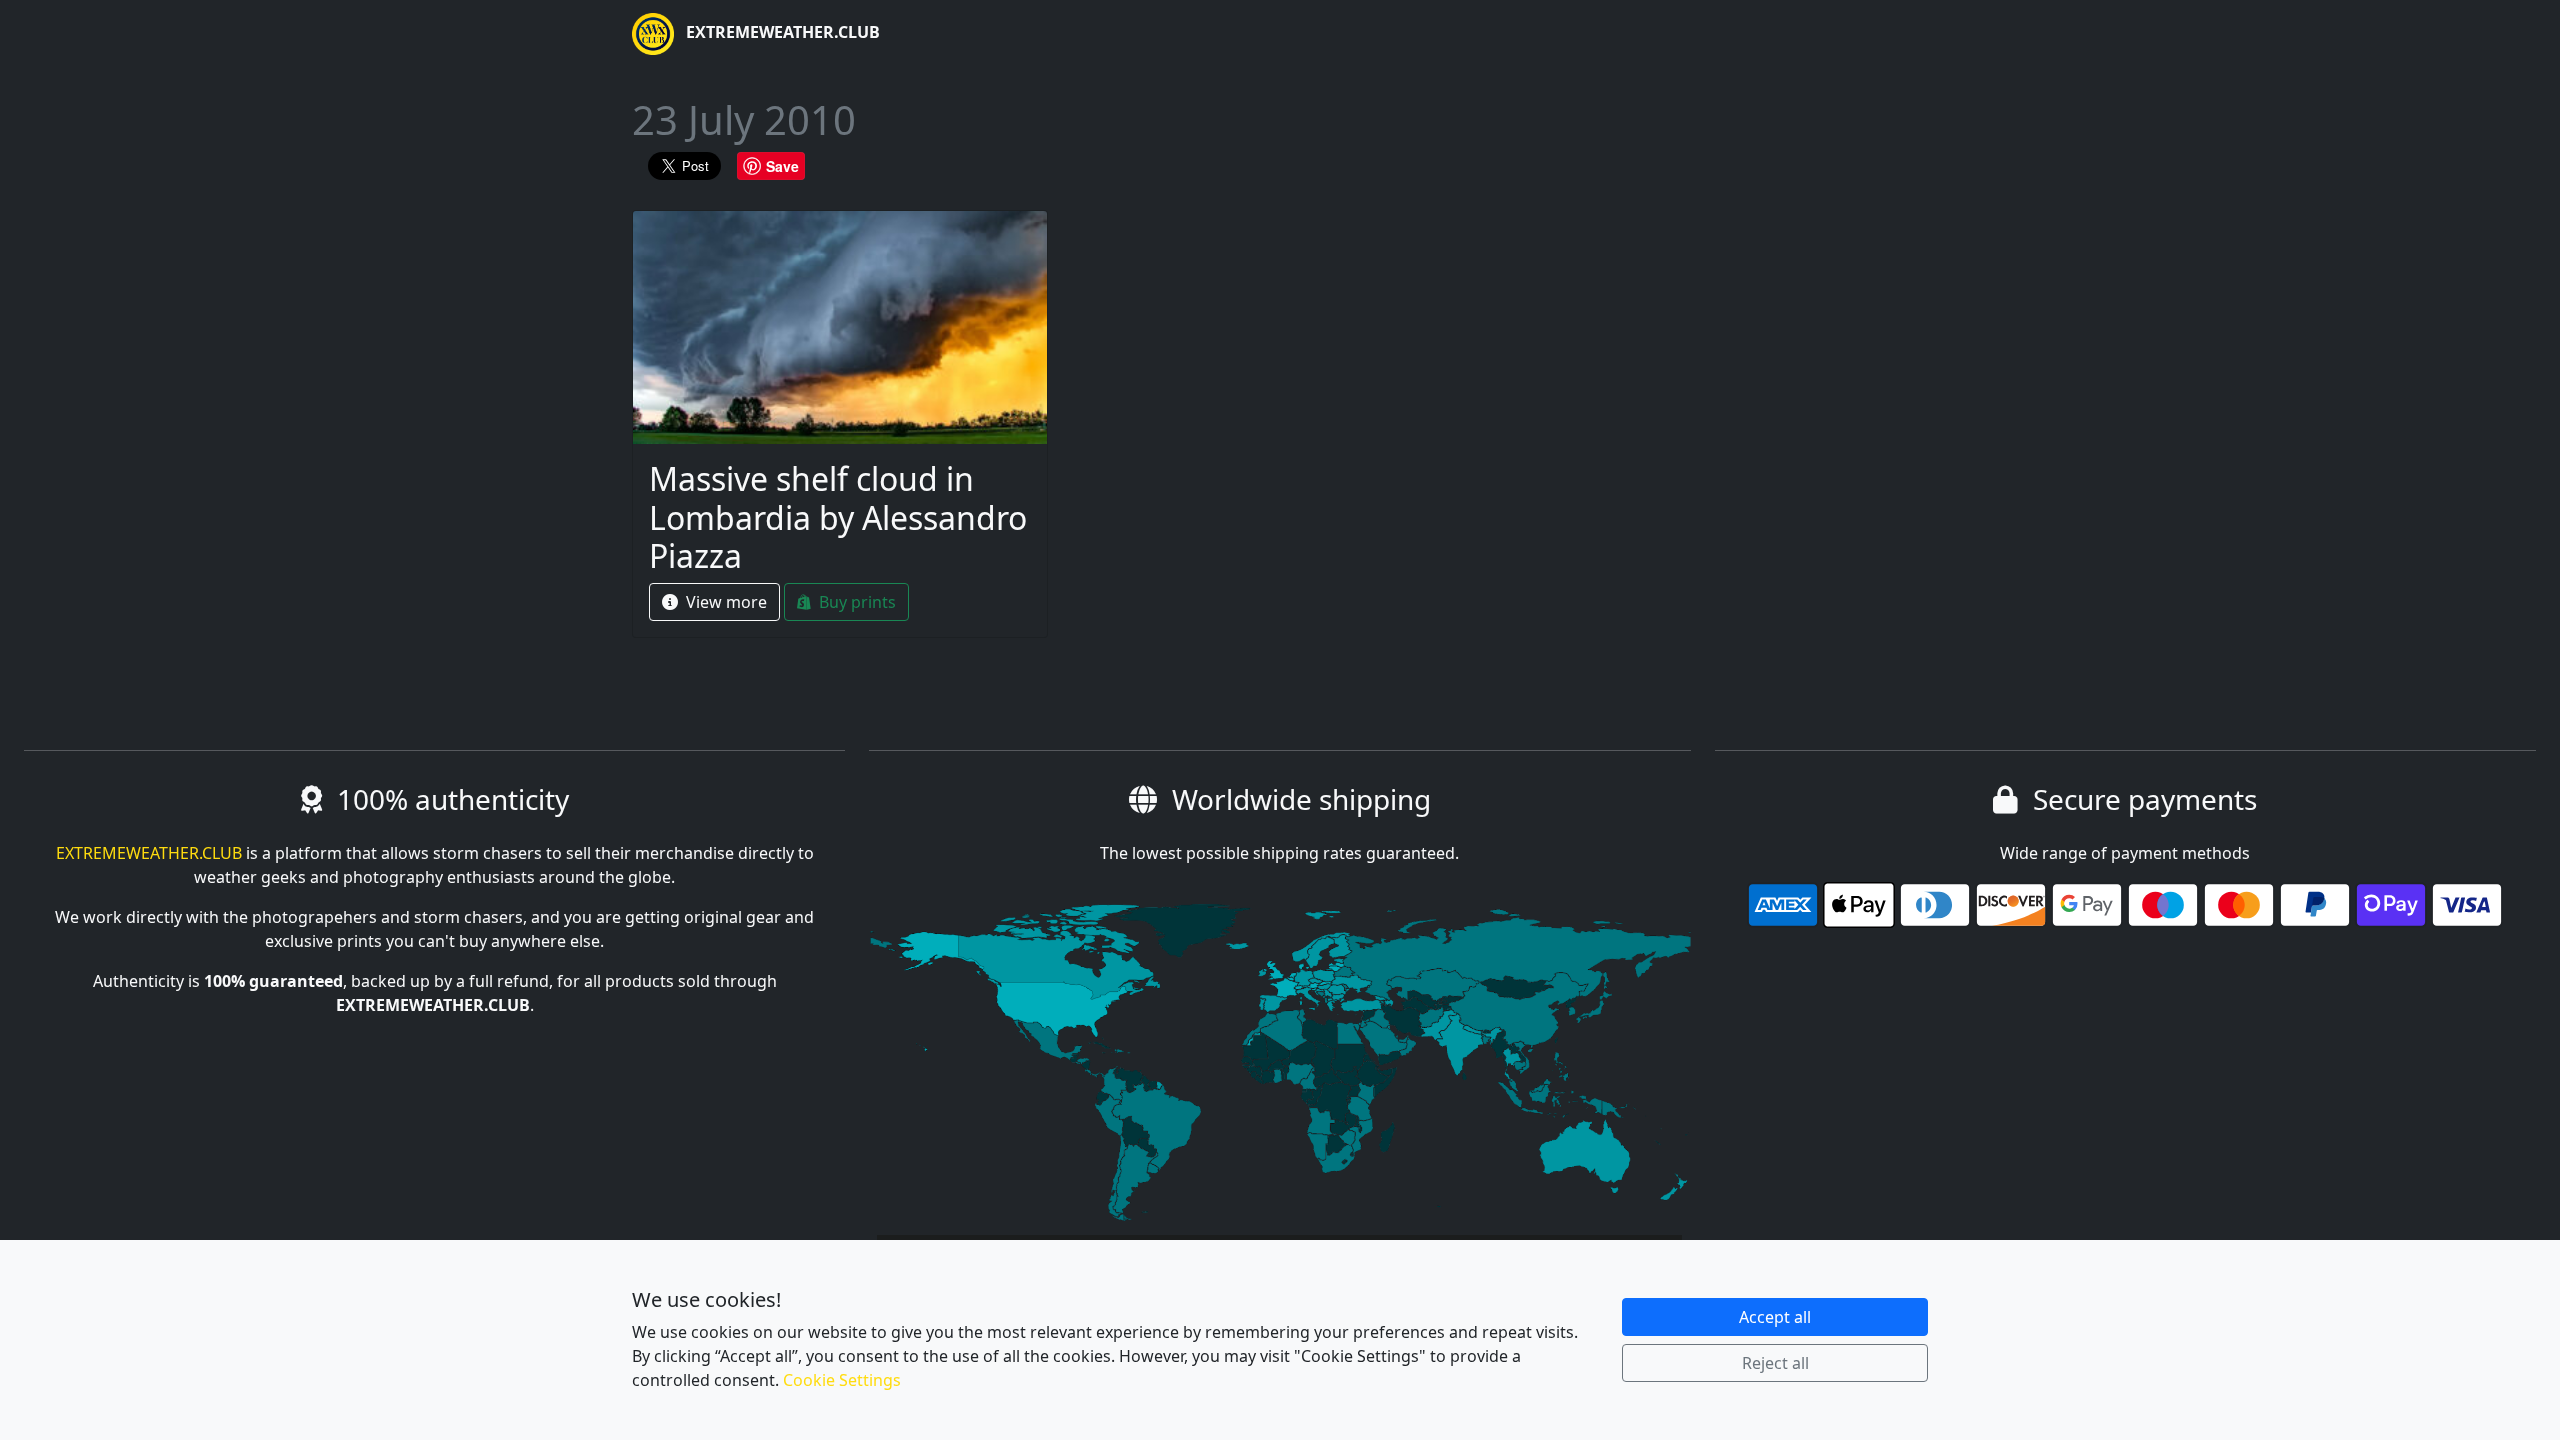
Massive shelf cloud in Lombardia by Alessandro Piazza (838, 517)
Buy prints (855, 602)
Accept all (1775, 1317)
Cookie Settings (842, 1380)
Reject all (1775, 1363)
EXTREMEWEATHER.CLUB (781, 32)
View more (724, 602)
